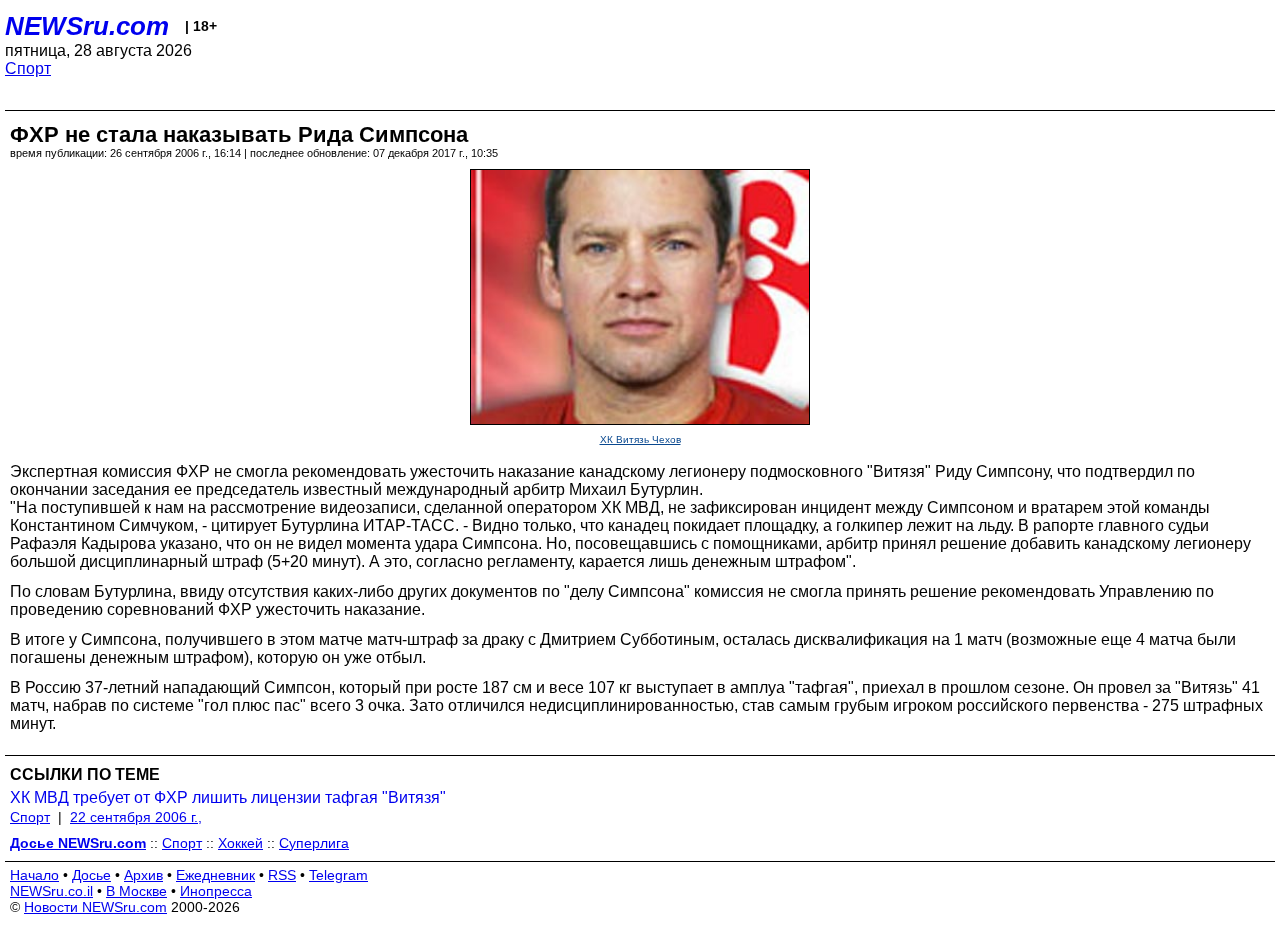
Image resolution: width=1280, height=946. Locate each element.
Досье (91, 875)
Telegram (338, 875)
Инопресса (216, 891)
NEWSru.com (87, 26)
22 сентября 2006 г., (136, 817)
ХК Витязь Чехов (640, 439)
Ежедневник (215, 875)
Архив (143, 875)
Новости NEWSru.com (95, 907)
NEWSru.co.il (51, 891)
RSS (282, 875)
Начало (34, 875)
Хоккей (240, 843)
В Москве (136, 891)
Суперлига (314, 843)
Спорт (28, 68)
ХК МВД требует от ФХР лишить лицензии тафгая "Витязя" (228, 797)
